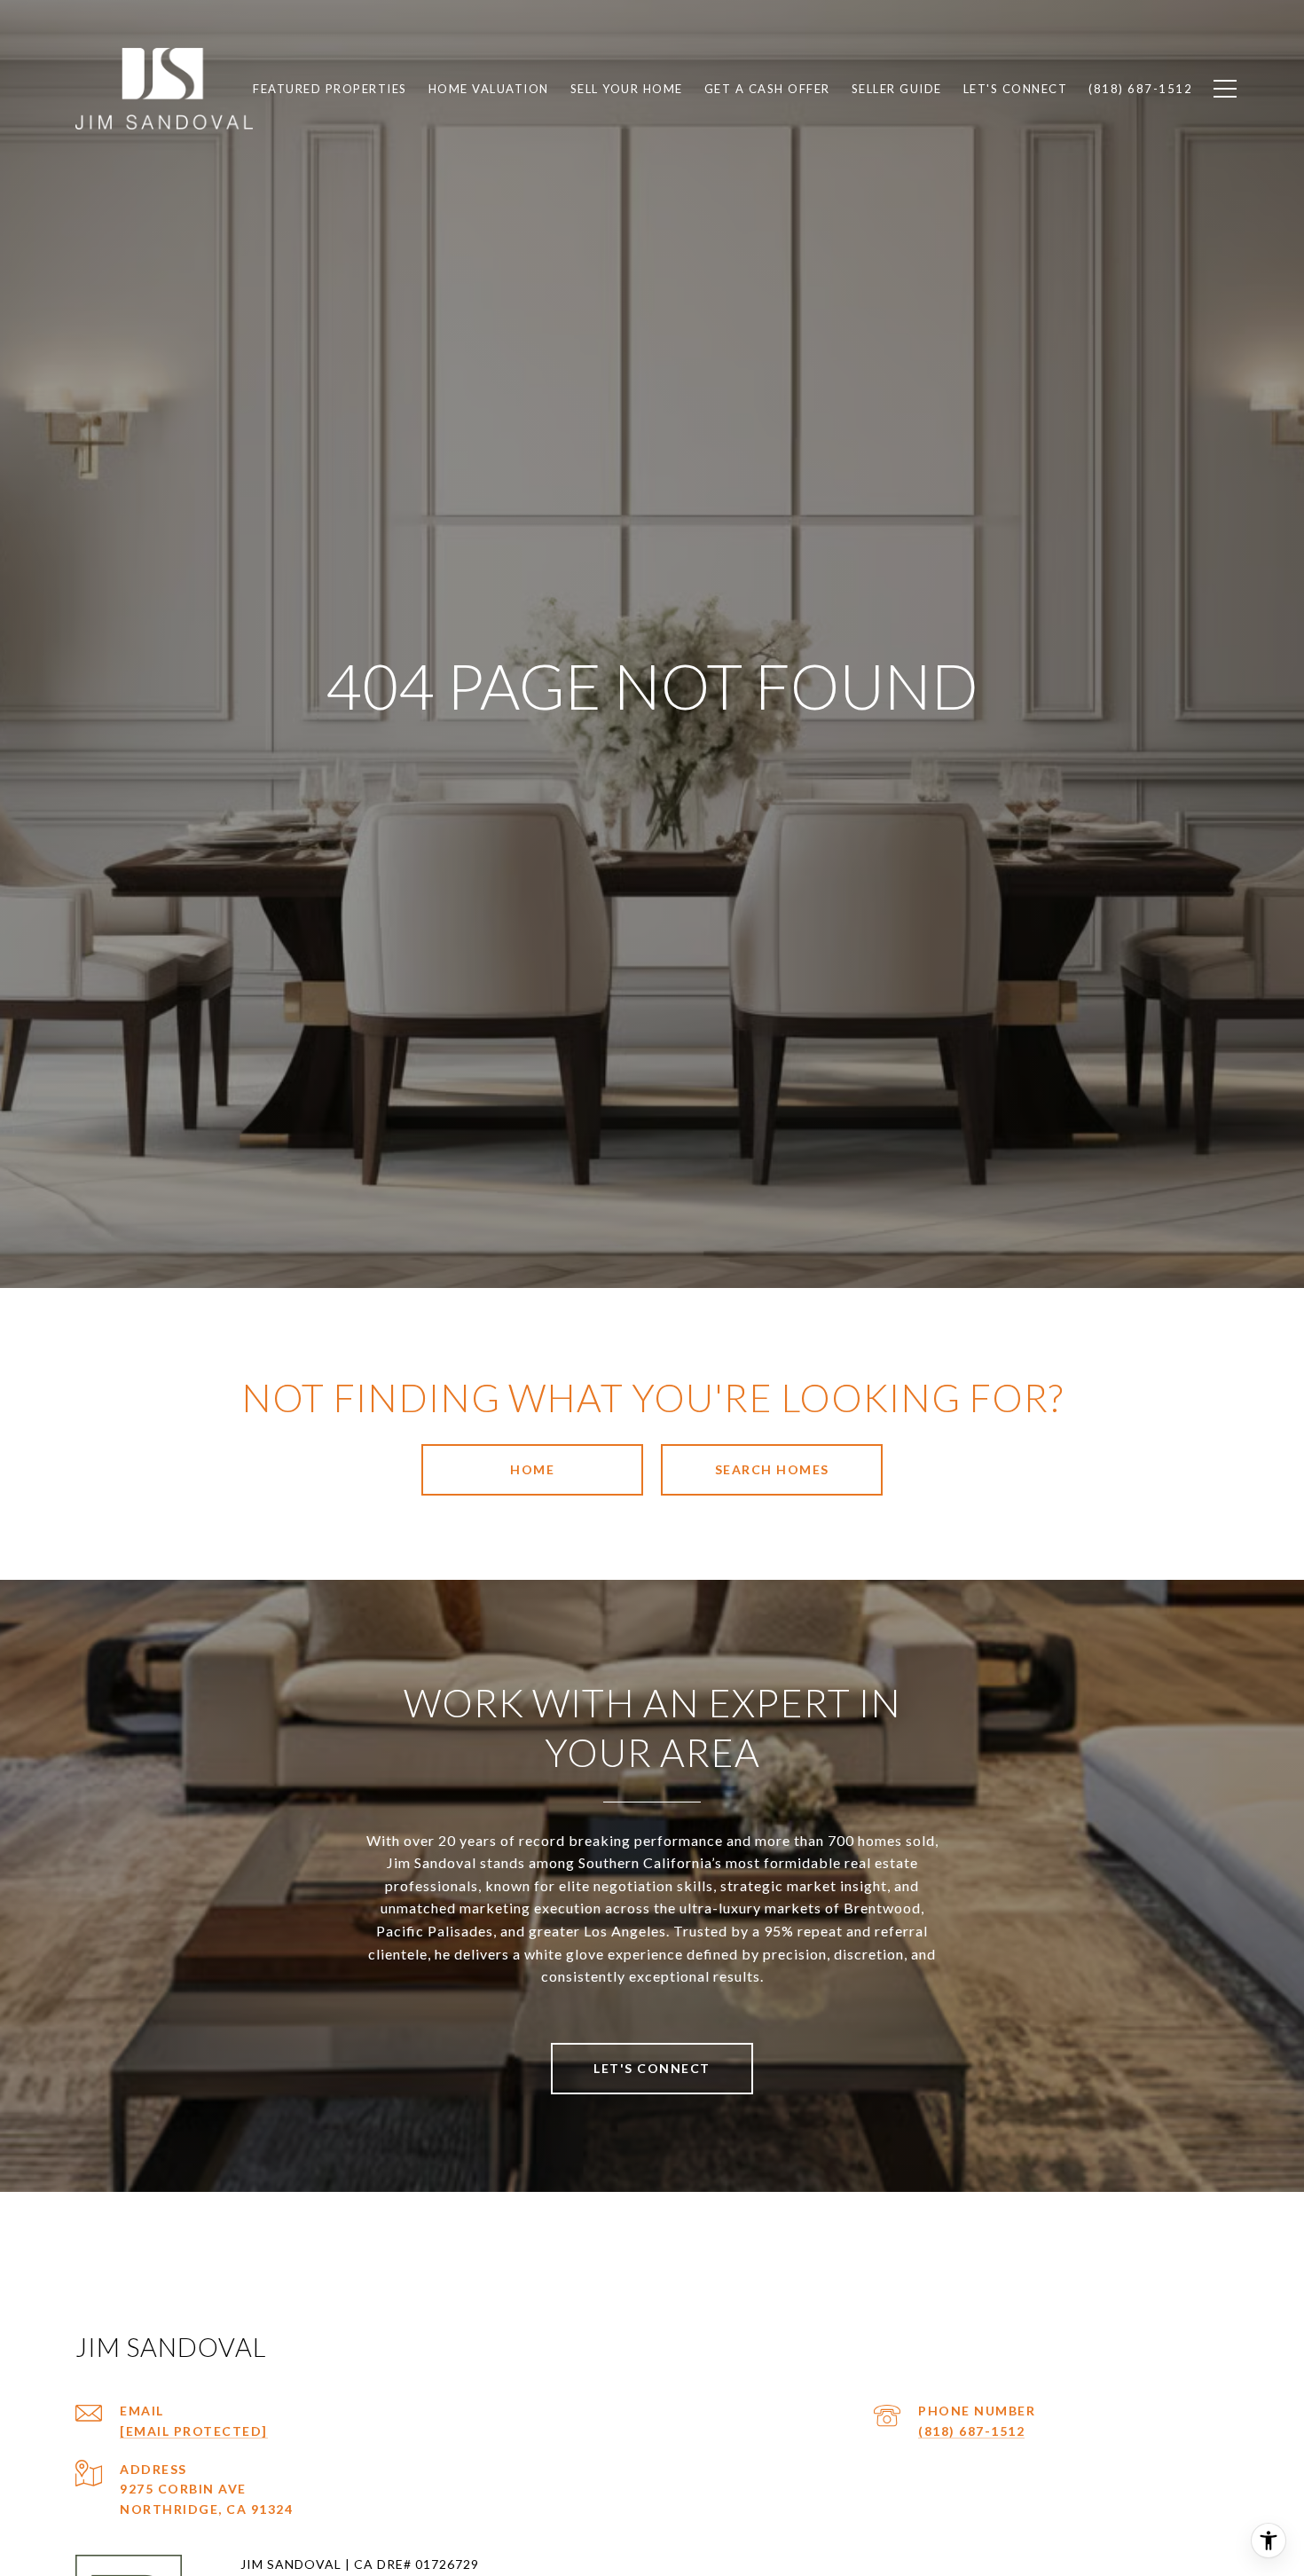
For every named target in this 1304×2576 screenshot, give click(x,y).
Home (532, 1469)
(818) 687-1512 (971, 2431)
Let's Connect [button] (652, 2068)
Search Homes (772, 1469)
